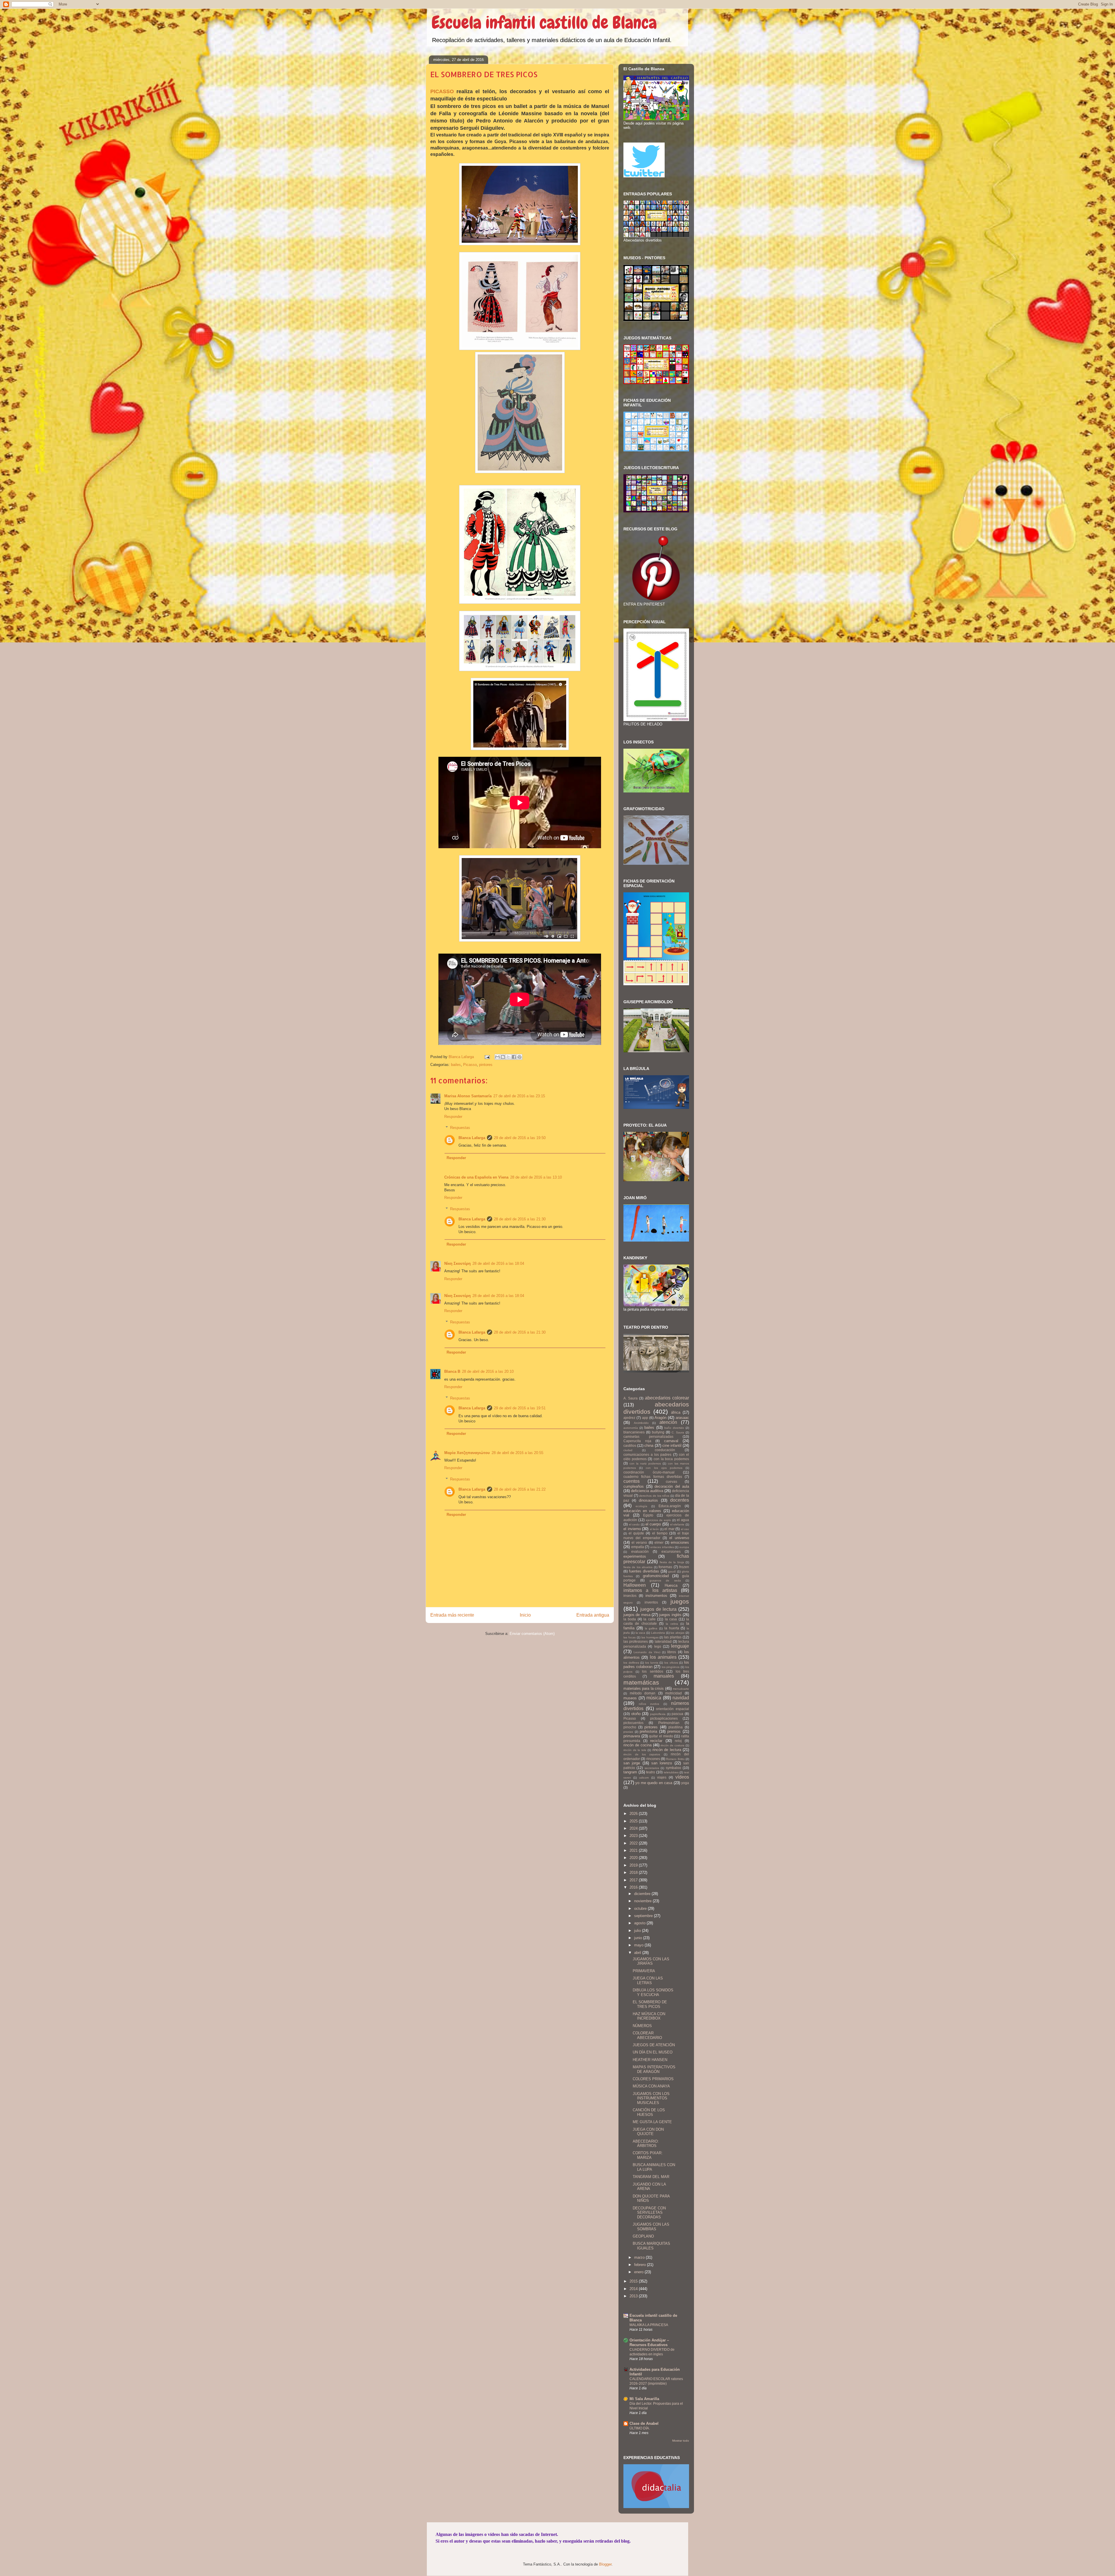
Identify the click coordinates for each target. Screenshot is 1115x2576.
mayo (639, 1945)
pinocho (630, 1727)
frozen (684, 1567)
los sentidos (653, 1671)
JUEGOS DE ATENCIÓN (654, 2045)
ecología (641, 1506)
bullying (658, 1432)
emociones (680, 1542)
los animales (663, 1657)
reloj (678, 1741)
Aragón (660, 1418)
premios (674, 1731)
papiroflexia (658, 1714)
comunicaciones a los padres (648, 1454)
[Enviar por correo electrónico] (497, 1057)
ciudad (628, 1450)
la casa (671, 1619)
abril (638, 1953)
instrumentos (656, 1596)
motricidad (674, 1693)
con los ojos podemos (664, 1468)
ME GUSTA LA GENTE (652, 2122)
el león (654, 1529)
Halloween (635, 1585)
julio (638, 1931)
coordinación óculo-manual (649, 1472)
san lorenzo (662, 1763)
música (654, 1698)
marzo (640, 2257)
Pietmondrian (669, 1723)
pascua (677, 1714)
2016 (634, 1887)
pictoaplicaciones (664, 1718)
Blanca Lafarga (472, 1138)
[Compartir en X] (508, 1057)
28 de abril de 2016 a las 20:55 (517, 1453)
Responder (453, 1117)
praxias (628, 1732)
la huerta (672, 1628)
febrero (641, 2265)
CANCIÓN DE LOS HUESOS (649, 2112)
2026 (634, 1814)
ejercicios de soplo (658, 1520)
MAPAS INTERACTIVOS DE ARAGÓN (654, 2069)
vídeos (682, 1777)
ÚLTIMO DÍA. (640, 2428)
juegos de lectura (659, 1609)
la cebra (672, 1624)
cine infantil (672, 1445)
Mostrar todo (681, 2441)
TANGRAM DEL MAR (651, 2177)
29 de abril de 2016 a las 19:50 (520, 1138)
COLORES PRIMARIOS (653, 2079)
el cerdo (634, 1524)
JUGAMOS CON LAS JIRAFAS (651, 1961)
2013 (634, 2296)
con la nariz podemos (645, 1463)
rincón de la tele (635, 1750)
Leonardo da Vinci (647, 1652)
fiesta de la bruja (672, 1562)
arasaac (682, 1418)
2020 (634, 1858)
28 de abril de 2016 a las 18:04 (498, 1263)
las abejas (677, 1633)
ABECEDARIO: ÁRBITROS (646, 2144)
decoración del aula (672, 1486)
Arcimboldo (641, 1423)
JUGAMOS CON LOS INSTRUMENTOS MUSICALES (651, 2098)
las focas (630, 1637)
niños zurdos (649, 1704)
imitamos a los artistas (650, 1590)
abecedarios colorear (667, 1398)
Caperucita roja (637, 1441)
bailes (456, 1065)
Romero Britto (675, 1759)
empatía (638, 1547)
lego (658, 1646)
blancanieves (634, 1432)
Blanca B (452, 1371)
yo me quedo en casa (654, 1783)
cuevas (671, 1481)
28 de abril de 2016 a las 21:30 (520, 1219)
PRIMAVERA (644, 1971)
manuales (664, 1676)
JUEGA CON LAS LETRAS (648, 1980)
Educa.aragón (670, 1506)
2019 (634, 1865)
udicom (644, 1778)
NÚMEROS (642, 2026)
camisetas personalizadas (648, 1436)
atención (668, 1422)
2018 (634, 1872)
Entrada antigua (593, 1615)
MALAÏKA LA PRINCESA (649, 2325)
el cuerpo (653, 1524)
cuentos (632, 1481)
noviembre (643, 1901)
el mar (669, 1529)
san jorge (632, 1763)
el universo (679, 1538)
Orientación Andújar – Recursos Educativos (649, 2342)
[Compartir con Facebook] (514, 1057)
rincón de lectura (667, 1750)
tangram (630, 1772)
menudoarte (681, 1689)
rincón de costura (672, 1745)
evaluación (640, 1551)
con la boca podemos (671, 1459)
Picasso (470, 1065)
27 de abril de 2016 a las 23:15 (519, 1096)
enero (639, 2272)
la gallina (651, 1628)
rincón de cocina (637, 1745)
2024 (634, 1828)
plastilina (676, 1727)
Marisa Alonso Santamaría (468, 1096)
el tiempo (660, 1533)
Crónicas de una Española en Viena (476, 1177)
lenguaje (680, 1646)
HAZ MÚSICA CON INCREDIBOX (649, 2016)
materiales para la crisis (644, 1688)
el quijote (636, 1533)
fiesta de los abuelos (638, 1567)
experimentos (635, 1556)
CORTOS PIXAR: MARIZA (648, 2155)
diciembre (643, 1894)
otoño (636, 1714)
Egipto (648, 1515)
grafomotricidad (656, 1576)
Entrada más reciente (452, 1615)
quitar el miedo (661, 1736)
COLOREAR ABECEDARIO (647, 2035)
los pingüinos (671, 1667)
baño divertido (674, 1428)
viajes (662, 1777)
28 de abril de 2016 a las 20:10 (488, 1371)
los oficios (671, 1663)
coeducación (665, 1450)
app (645, 1418)
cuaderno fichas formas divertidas (653, 1477)
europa (684, 1547)
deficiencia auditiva (647, 1491)
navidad (681, 1698)
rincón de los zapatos (642, 1754)
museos (630, 1698)
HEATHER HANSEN (650, 2060)
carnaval (671, 1441)
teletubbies (671, 1772)
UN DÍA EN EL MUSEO (653, 2052)
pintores (486, 1065)
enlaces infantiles (662, 1547)
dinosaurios (648, 1500)
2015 (634, 2281)
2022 (634, 1843)
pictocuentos (633, 1723)
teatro (651, 1772)
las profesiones (636, 1641)
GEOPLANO (643, 2236)
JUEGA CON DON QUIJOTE (648, 2132)
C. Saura (678, 1432)
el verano (639, 1542)
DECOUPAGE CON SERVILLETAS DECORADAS (649, 2213)
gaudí (672, 1571)
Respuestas (460, 1128)
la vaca (641, 1633)
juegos (680, 1601)
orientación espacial (672, 1709)
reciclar (656, 1741)
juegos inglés (670, 1615)
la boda (630, 1619)
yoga (685, 1783)
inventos (651, 1602)
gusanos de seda (665, 1580)
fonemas (665, 1567)
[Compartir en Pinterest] (519, 1057)
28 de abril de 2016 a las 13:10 (536, 1177)
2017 (634, 1880)
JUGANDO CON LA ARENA (649, 2187)
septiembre (644, 1916)
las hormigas (650, 1637)
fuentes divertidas (644, 1571)
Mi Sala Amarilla (644, 2399)
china (649, 1445)
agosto (640, 1923)
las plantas (673, 1637)
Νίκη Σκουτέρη (457, 1263)
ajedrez (629, 1418)
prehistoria (648, 1731)
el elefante (677, 1524)
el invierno (632, 1529)
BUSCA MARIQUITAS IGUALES (651, 2246)
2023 (634, 1836)
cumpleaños (634, 1486)
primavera (632, 1736)
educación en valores (642, 1511)
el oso (685, 1529)
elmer (659, 1542)
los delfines (631, 1663)
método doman (643, 1693)
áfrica (676, 1412)
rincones (653, 1759)
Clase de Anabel (644, 2423)
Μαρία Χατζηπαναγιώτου (467, 1453)
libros (672, 1652)
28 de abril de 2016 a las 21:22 (520, 1489)
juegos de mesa (637, 1615)
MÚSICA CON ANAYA (651, 2086)
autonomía (631, 1428)
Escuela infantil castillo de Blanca (544, 22)
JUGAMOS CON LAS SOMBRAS (651, 2227)
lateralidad (663, 1641)
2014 (634, 2289)
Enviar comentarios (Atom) (532, 1634)
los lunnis (652, 1663)
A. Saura (631, 1398)
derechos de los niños (654, 1496)
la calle (649, 1619)
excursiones (671, 1551)
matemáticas (641, 1682)
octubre (641, 1908)
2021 (634, 1850)
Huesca (671, 1585)
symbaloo (674, 1768)
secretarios (652, 1768)
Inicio (525, 1615)
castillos (630, 1445)
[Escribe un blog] (503, 1057)
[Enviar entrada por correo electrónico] (487, 1057)
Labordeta (658, 1633)
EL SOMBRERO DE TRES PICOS (650, 2004)
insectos (630, 1596)
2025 (634, 1821)
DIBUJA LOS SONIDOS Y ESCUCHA (653, 1992)
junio (639, 1938)
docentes (680, 1500)
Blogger (605, 2564)
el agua (683, 1520)
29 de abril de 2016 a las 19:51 (520, 1408)
